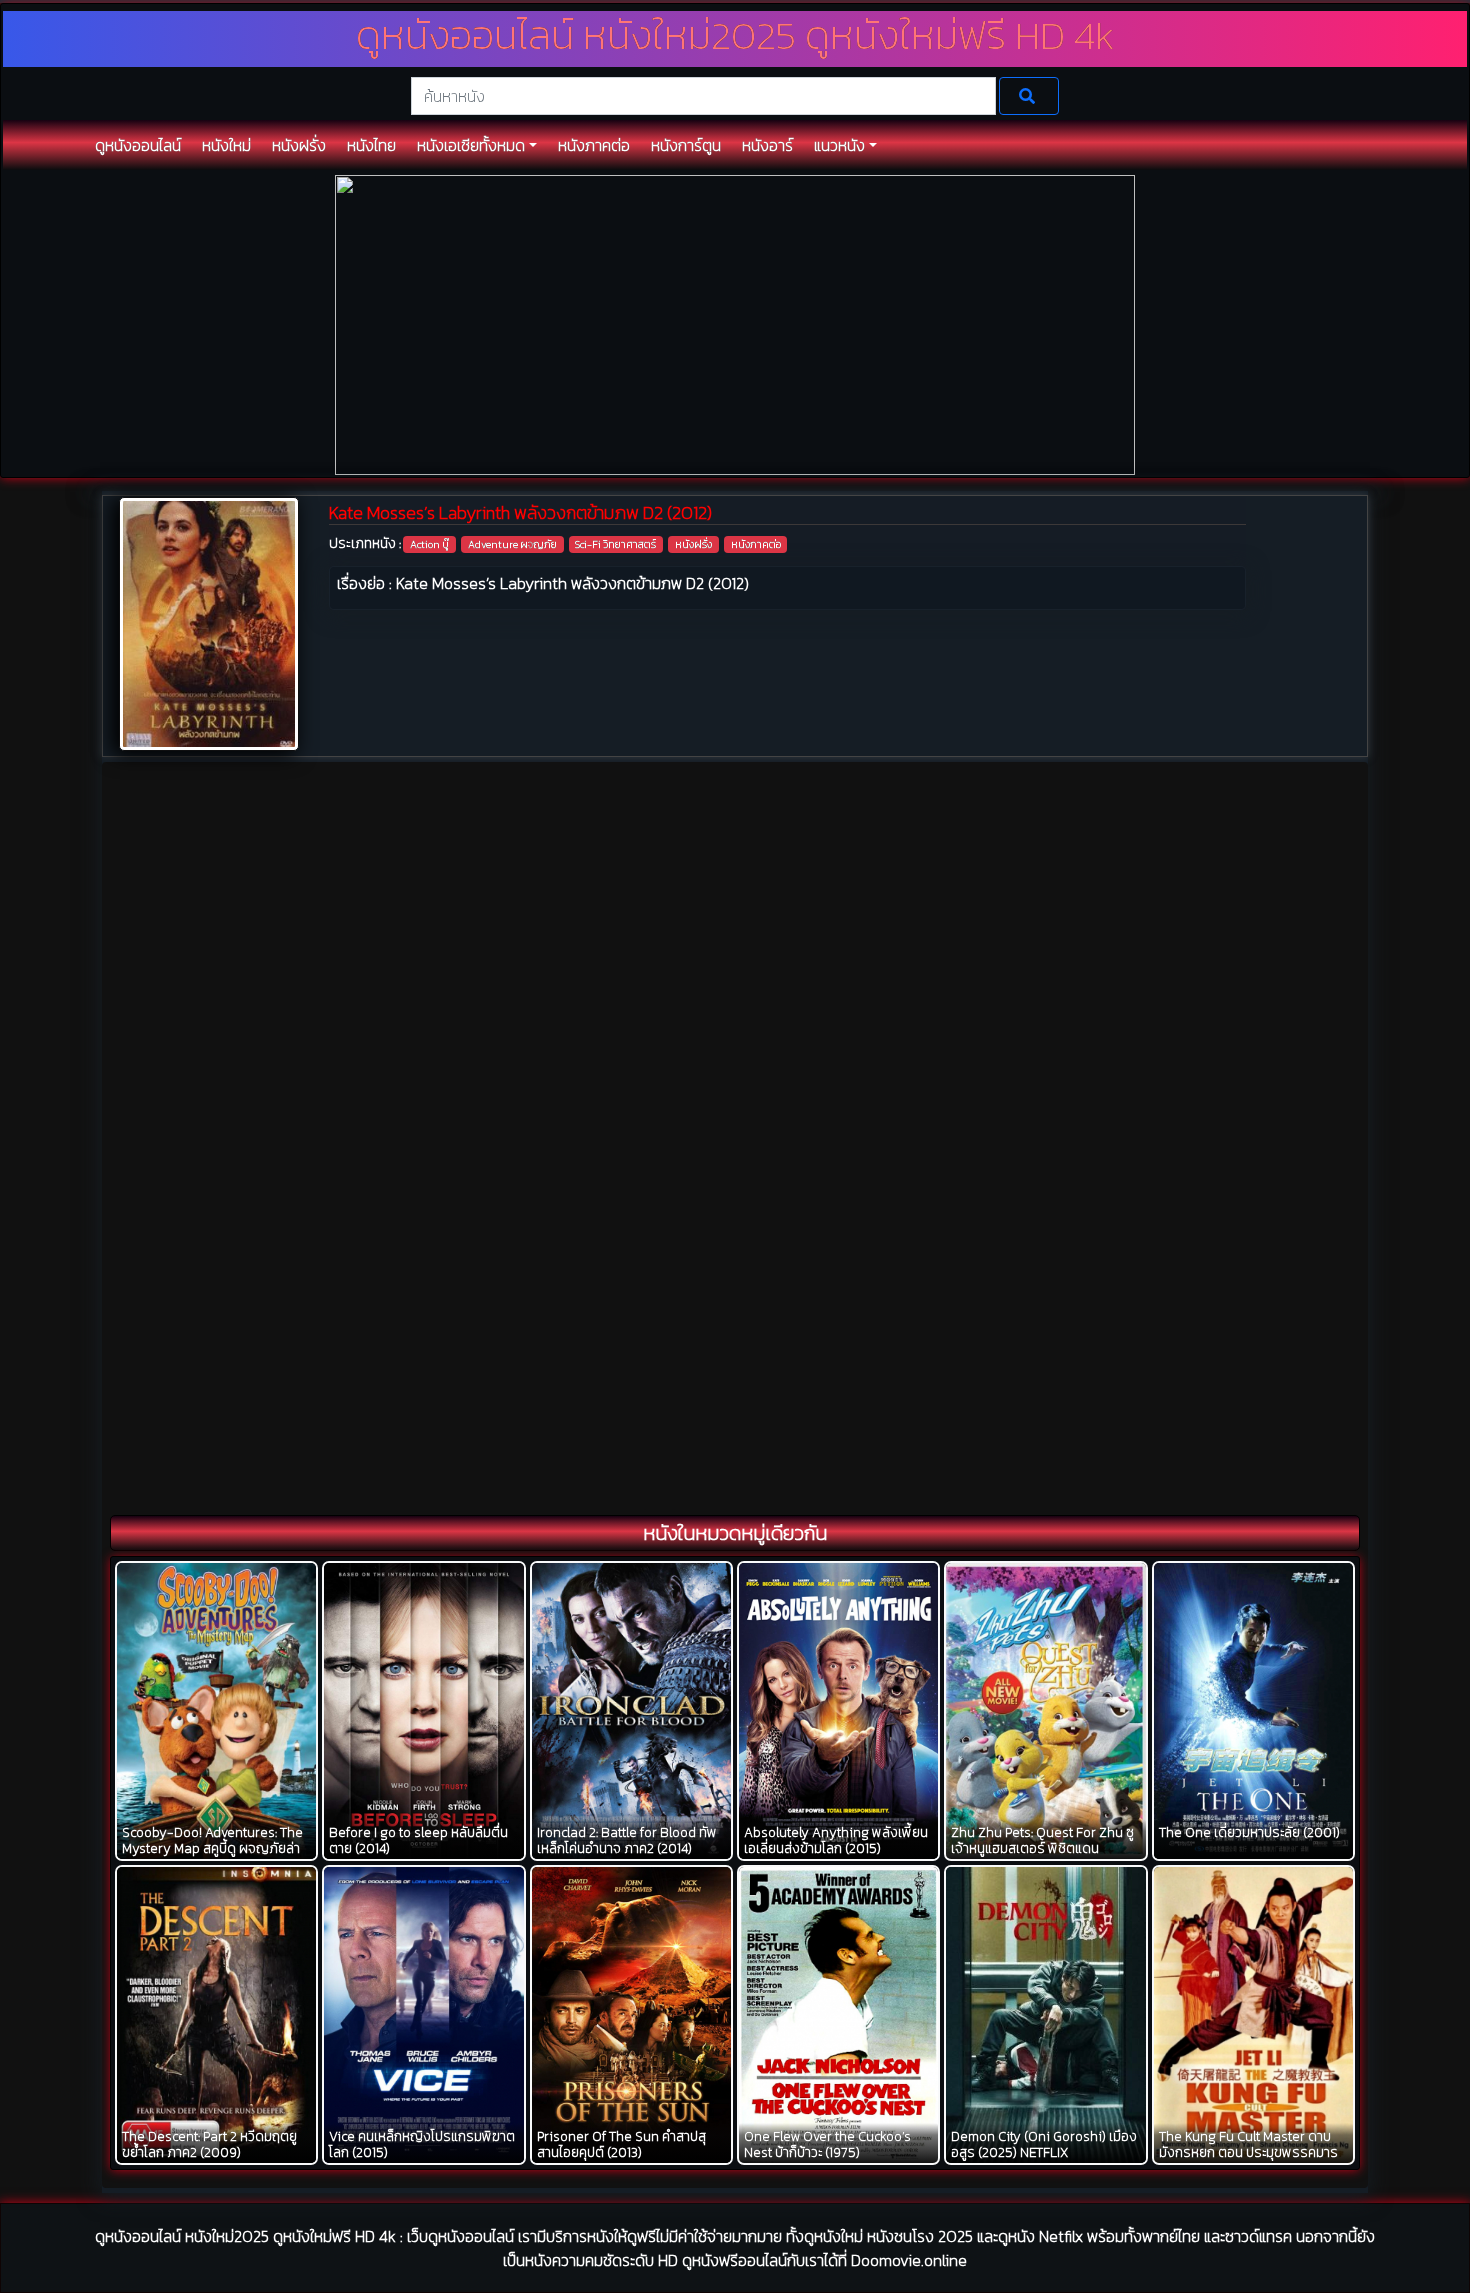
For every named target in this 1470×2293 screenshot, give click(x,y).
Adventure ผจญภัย (512, 544)
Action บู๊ (429, 544)
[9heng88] (735, 323)
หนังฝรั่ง (693, 544)
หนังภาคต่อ (756, 544)
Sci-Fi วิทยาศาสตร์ (615, 544)
